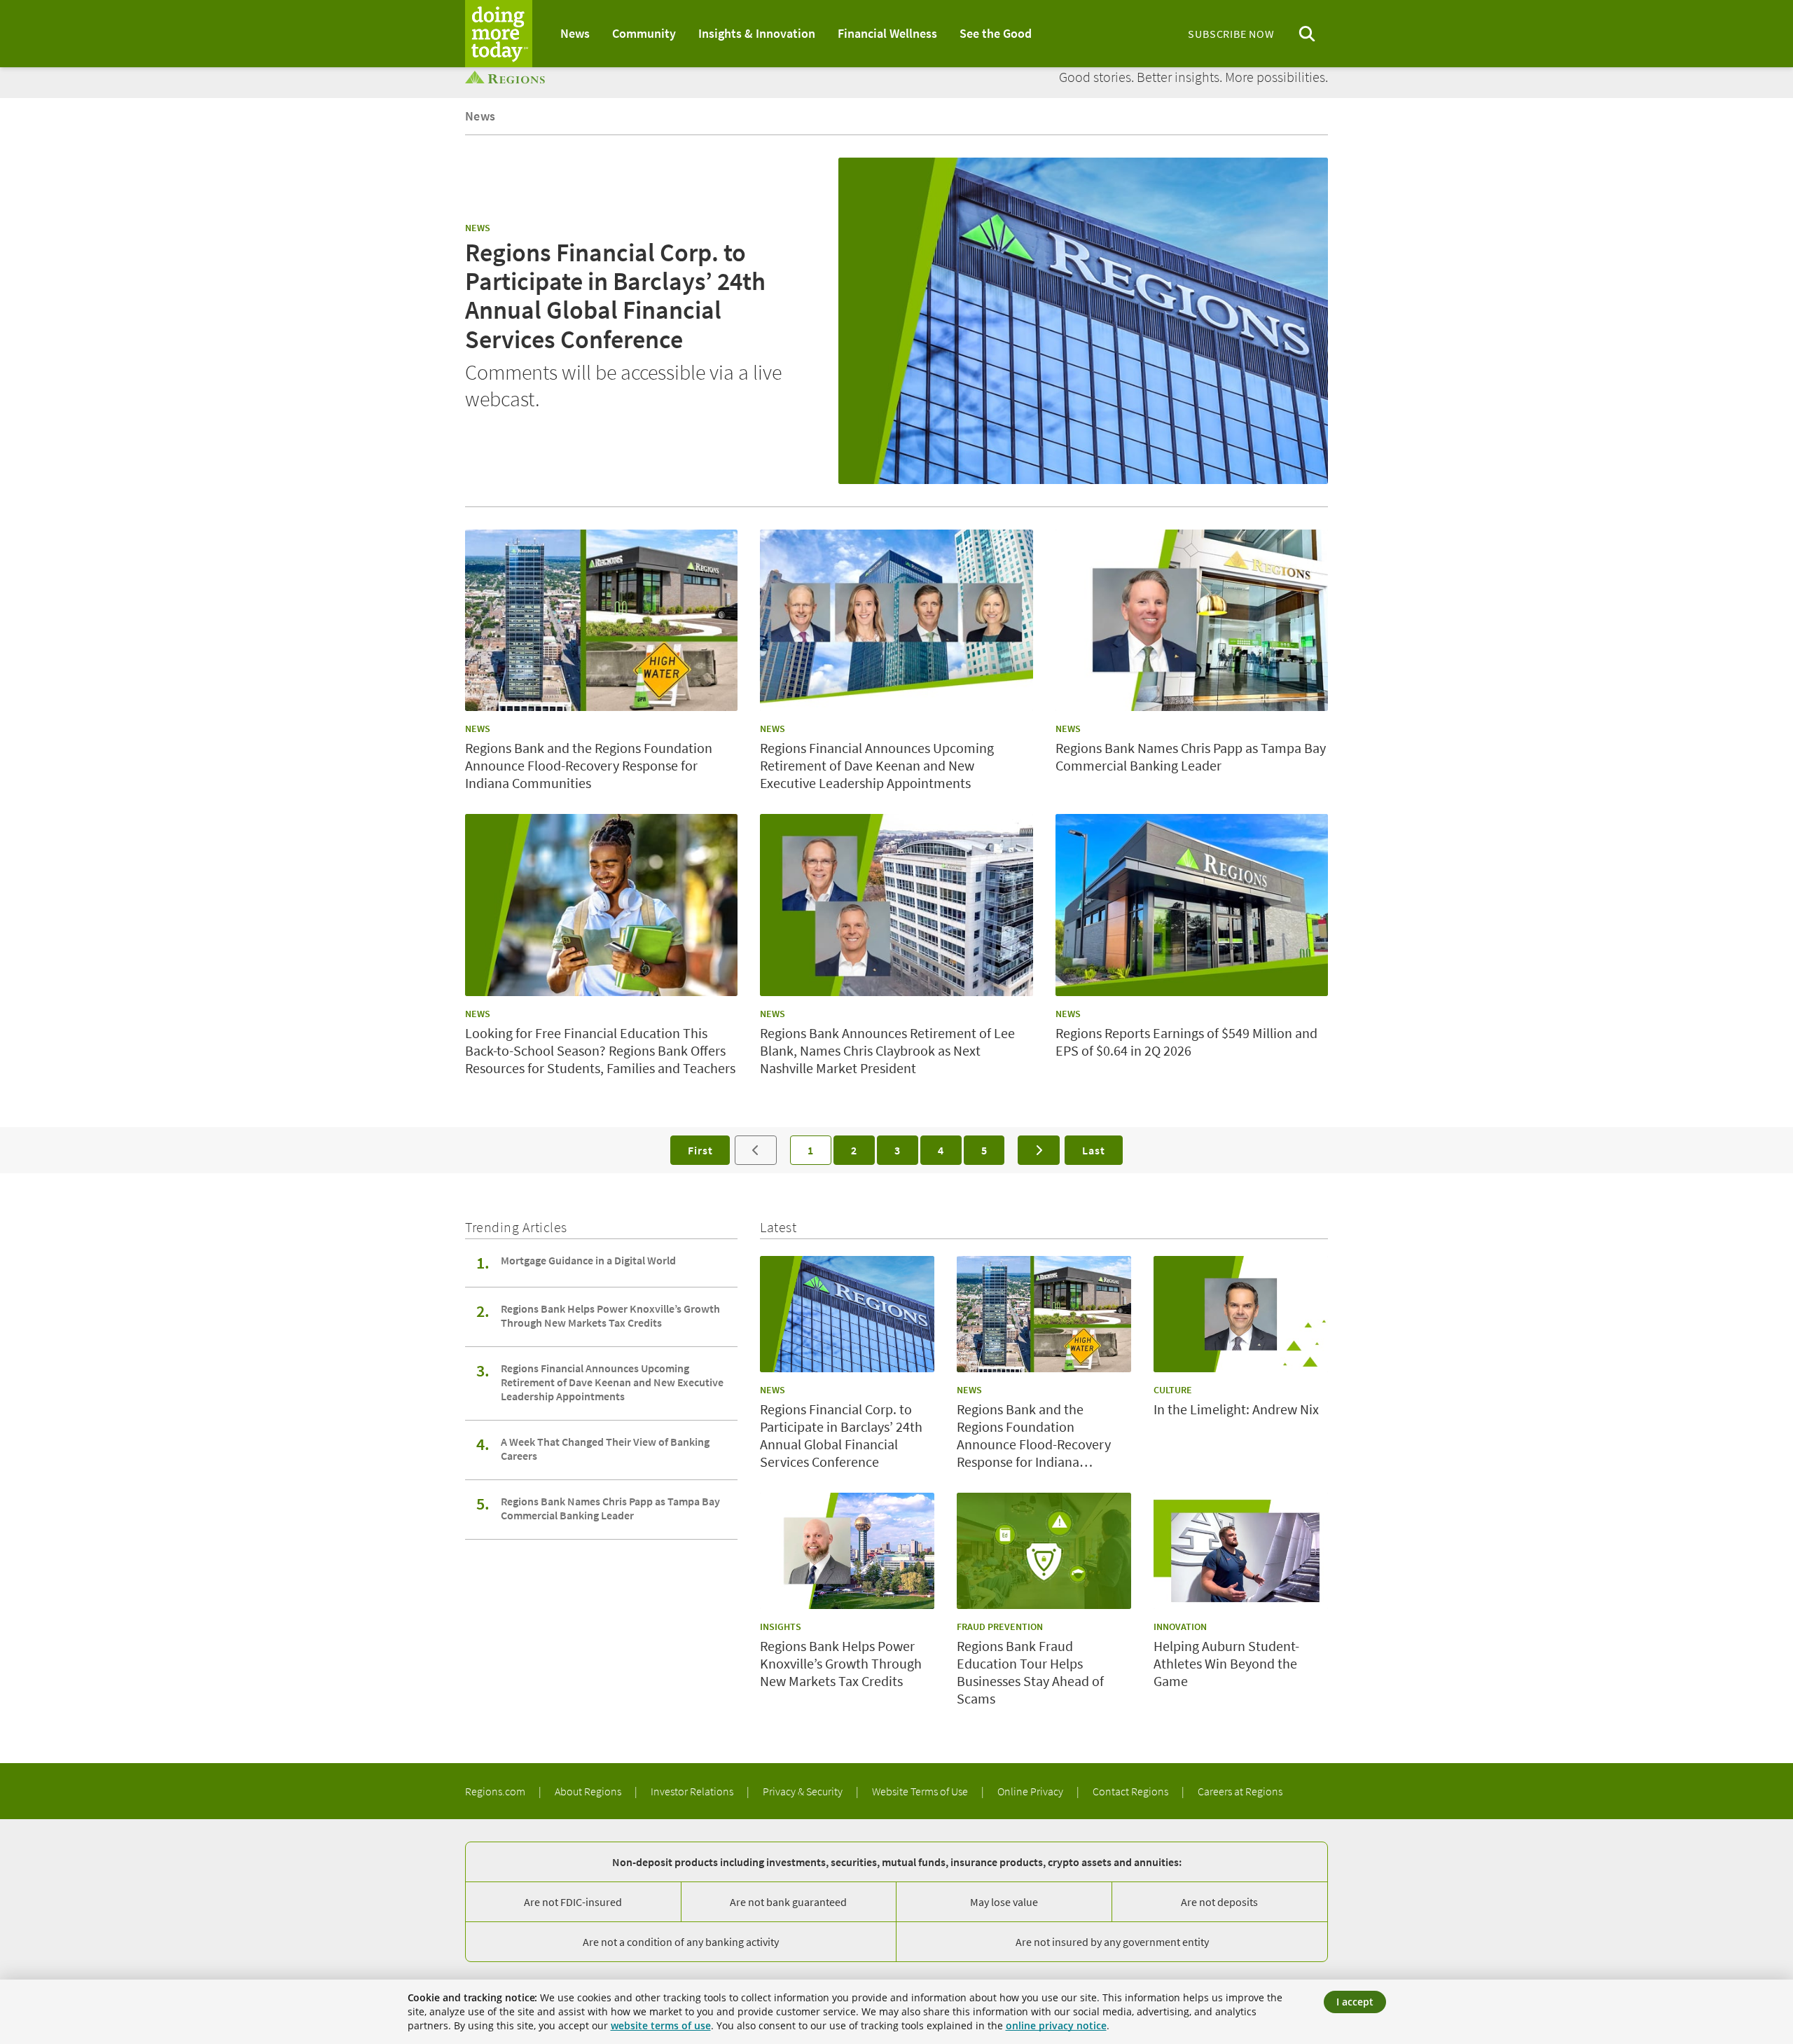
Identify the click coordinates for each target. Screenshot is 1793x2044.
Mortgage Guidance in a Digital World (588, 1260)
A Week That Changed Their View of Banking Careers (605, 1449)
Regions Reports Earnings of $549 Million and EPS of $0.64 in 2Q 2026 (1186, 1042)
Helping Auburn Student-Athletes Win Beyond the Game (1226, 1663)
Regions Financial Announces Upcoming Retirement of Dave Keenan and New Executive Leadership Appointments (877, 765)
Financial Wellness (887, 33)
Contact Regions (1131, 1791)
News (575, 33)
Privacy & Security (804, 1791)
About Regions (589, 1791)
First (700, 1150)
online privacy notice (1056, 2025)
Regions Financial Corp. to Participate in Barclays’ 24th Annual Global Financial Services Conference (615, 296)
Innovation (1180, 1627)
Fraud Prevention (1000, 1627)
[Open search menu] (1307, 34)
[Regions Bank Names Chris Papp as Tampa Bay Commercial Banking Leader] (1192, 621)
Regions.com (496, 1791)
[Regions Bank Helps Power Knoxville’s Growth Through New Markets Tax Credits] (847, 1551)
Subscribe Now (1231, 34)
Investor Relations (693, 1791)
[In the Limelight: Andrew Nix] (1241, 1314)
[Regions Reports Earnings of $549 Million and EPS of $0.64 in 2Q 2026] (1192, 905)
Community (644, 33)
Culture (1173, 1390)
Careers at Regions (1240, 1791)
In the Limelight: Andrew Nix (1236, 1409)
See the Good (996, 33)
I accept (1355, 2002)
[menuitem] (575, 34)
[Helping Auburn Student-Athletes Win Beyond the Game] (1241, 1551)
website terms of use (661, 2025)
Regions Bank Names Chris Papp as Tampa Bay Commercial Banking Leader (1191, 757)
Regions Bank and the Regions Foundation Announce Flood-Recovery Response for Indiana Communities (589, 765)
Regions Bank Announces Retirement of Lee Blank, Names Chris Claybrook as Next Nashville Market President (887, 1050)
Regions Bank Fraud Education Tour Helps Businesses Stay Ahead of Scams (1030, 1672)
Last (1093, 1150)
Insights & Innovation (757, 33)
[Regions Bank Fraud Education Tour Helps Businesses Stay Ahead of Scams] (1044, 1551)
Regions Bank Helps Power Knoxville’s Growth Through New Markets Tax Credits (610, 1316)
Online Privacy (1031, 1791)
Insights (781, 1627)
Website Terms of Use (921, 1791)
